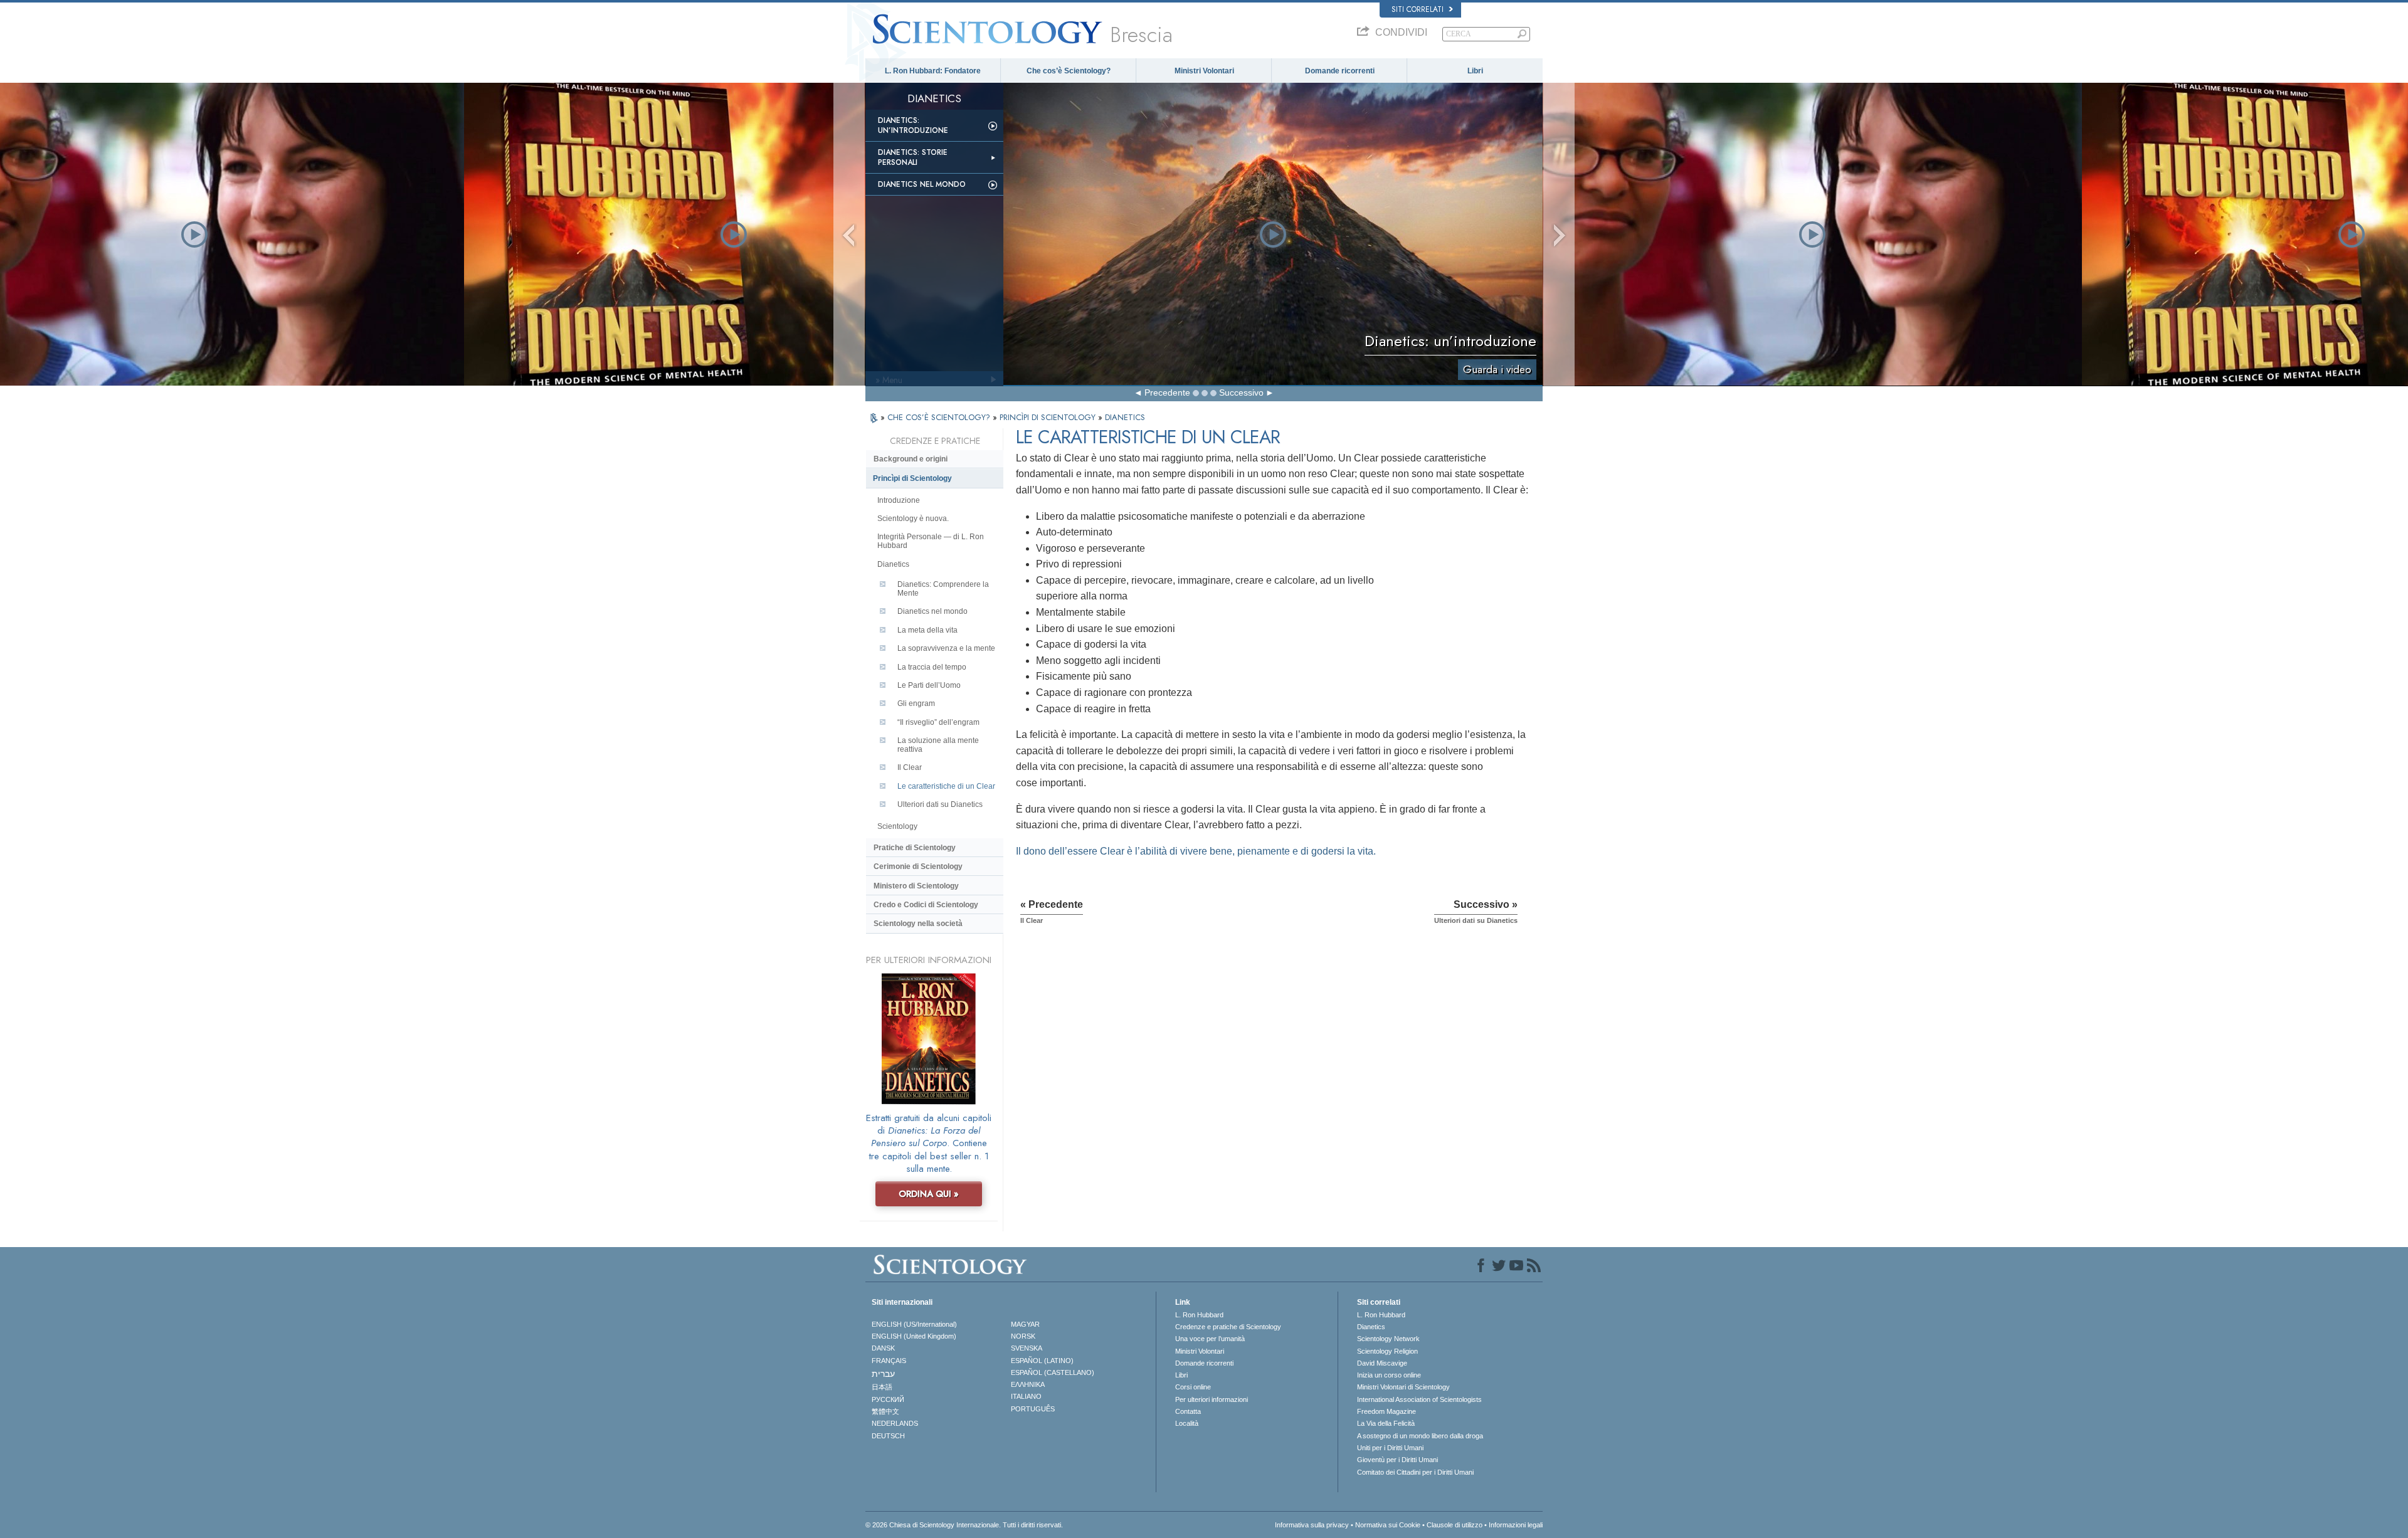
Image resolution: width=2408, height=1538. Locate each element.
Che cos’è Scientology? (1069, 71)
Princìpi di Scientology (912, 478)
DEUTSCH (888, 1436)
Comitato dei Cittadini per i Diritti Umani (1415, 1472)
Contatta (1188, 1411)
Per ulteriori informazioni (1212, 1399)
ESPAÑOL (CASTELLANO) (1053, 1372)
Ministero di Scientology (916, 886)
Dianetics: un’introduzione (913, 125)
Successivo (1241, 392)
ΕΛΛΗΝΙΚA (1028, 1384)
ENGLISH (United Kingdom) (914, 1336)
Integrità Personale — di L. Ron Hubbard (931, 541)
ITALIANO (1026, 1396)
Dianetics (893, 564)
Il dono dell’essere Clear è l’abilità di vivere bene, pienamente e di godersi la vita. (1196, 851)
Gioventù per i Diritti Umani (1397, 1460)
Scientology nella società (918, 924)
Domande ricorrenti (1340, 71)
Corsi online (1193, 1387)
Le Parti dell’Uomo (929, 685)
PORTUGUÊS (1033, 1409)
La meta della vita (927, 630)
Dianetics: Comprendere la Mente (943, 589)
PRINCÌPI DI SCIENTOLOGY (1049, 417)
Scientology (897, 826)
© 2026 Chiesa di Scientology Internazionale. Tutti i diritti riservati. (964, 1525)
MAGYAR (1025, 1324)
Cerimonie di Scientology (918, 866)
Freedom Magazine (1386, 1411)
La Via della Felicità (1386, 1423)
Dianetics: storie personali (913, 157)
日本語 (882, 1387)
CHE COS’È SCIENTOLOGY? (940, 417)
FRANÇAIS (889, 1361)
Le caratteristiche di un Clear (946, 786)
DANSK (883, 1348)
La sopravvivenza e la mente (946, 648)
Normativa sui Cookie (1388, 1525)
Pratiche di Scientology (915, 848)
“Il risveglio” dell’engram (938, 722)
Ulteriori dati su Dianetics (940, 804)
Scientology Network (1388, 1339)
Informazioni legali (1516, 1525)
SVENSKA (1027, 1348)
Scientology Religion (1387, 1351)
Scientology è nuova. (913, 519)
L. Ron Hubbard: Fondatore (933, 71)
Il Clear (910, 767)
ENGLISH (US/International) (914, 1324)
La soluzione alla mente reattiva (938, 745)
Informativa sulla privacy (1312, 1525)
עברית (883, 1374)
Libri (1475, 71)
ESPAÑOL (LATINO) (1042, 1361)
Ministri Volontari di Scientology (1403, 1387)
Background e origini (911, 459)
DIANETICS (1125, 417)
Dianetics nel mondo (922, 184)
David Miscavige (1382, 1363)
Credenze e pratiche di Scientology (1228, 1327)
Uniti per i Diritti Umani (1390, 1448)
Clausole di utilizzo (1455, 1525)
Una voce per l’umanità (1210, 1339)
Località (1187, 1423)
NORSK (1023, 1336)
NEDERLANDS (895, 1423)
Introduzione (899, 500)
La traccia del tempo (932, 667)
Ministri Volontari (1204, 71)
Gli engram (916, 703)
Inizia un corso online (1389, 1375)
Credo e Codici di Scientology (926, 905)
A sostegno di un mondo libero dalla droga (1420, 1436)
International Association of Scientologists (1419, 1399)
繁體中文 (885, 1411)
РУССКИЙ (888, 1399)
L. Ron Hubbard (1199, 1315)
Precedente (1167, 392)
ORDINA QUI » (929, 1194)
